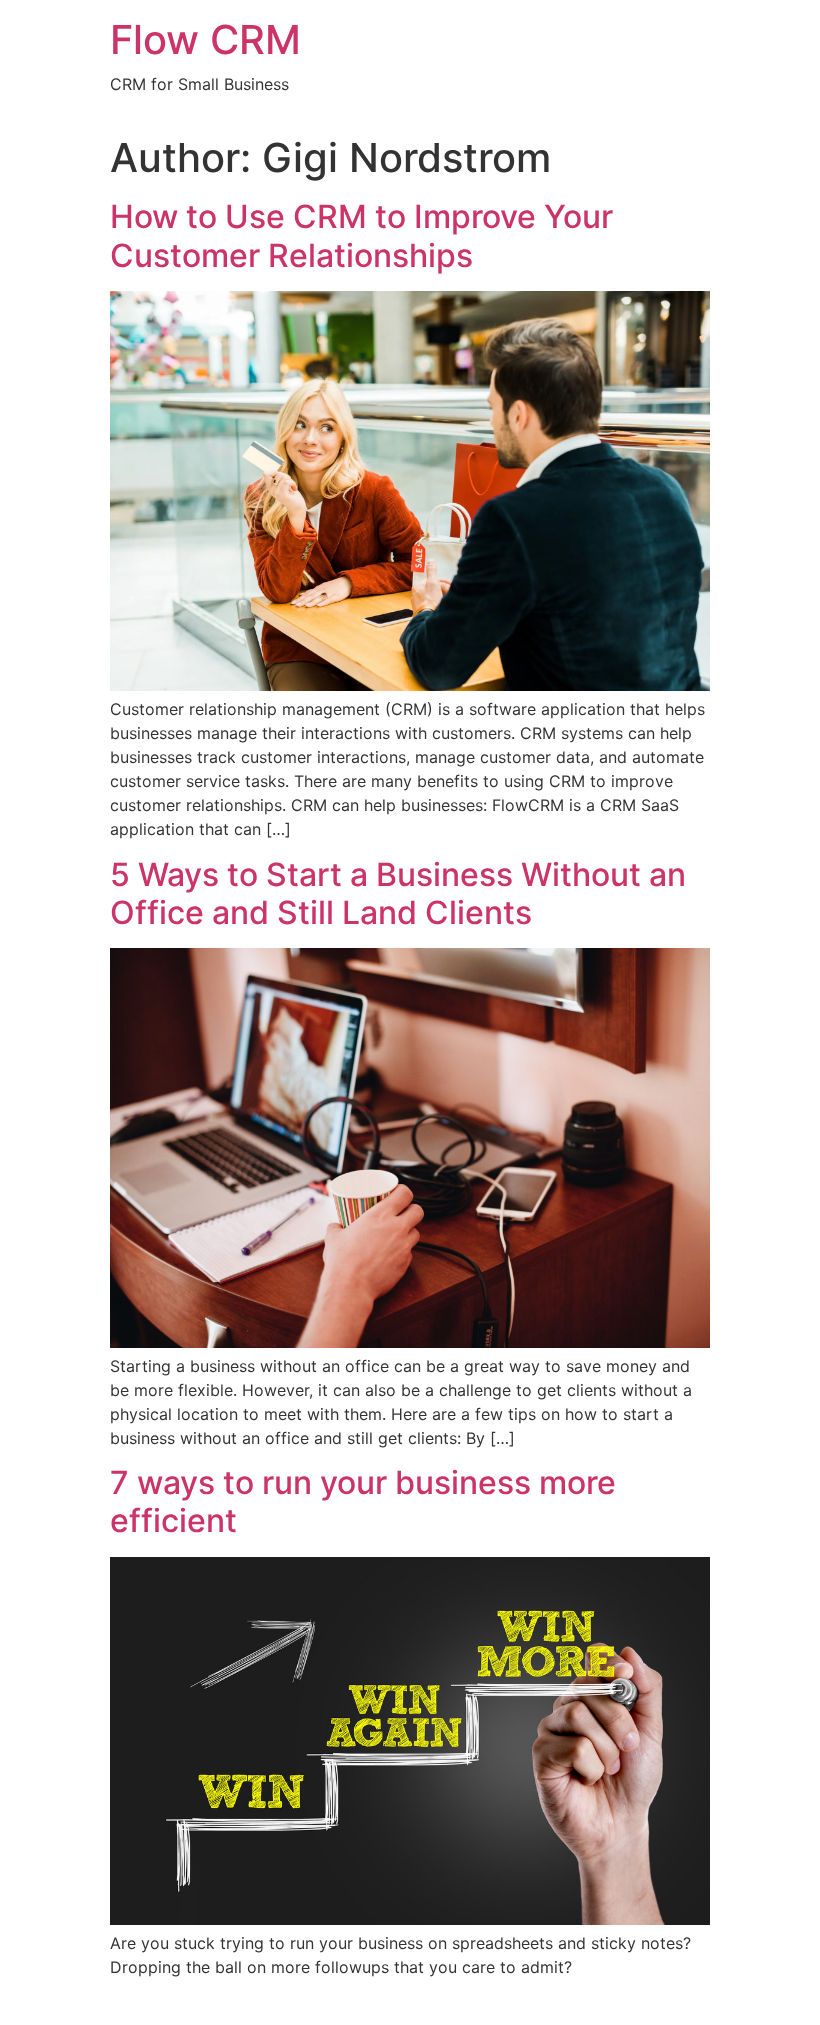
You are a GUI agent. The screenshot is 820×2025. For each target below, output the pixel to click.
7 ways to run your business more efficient (363, 1501)
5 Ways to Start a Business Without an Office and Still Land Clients (398, 893)
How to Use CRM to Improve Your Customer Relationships (361, 235)
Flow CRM (205, 39)
